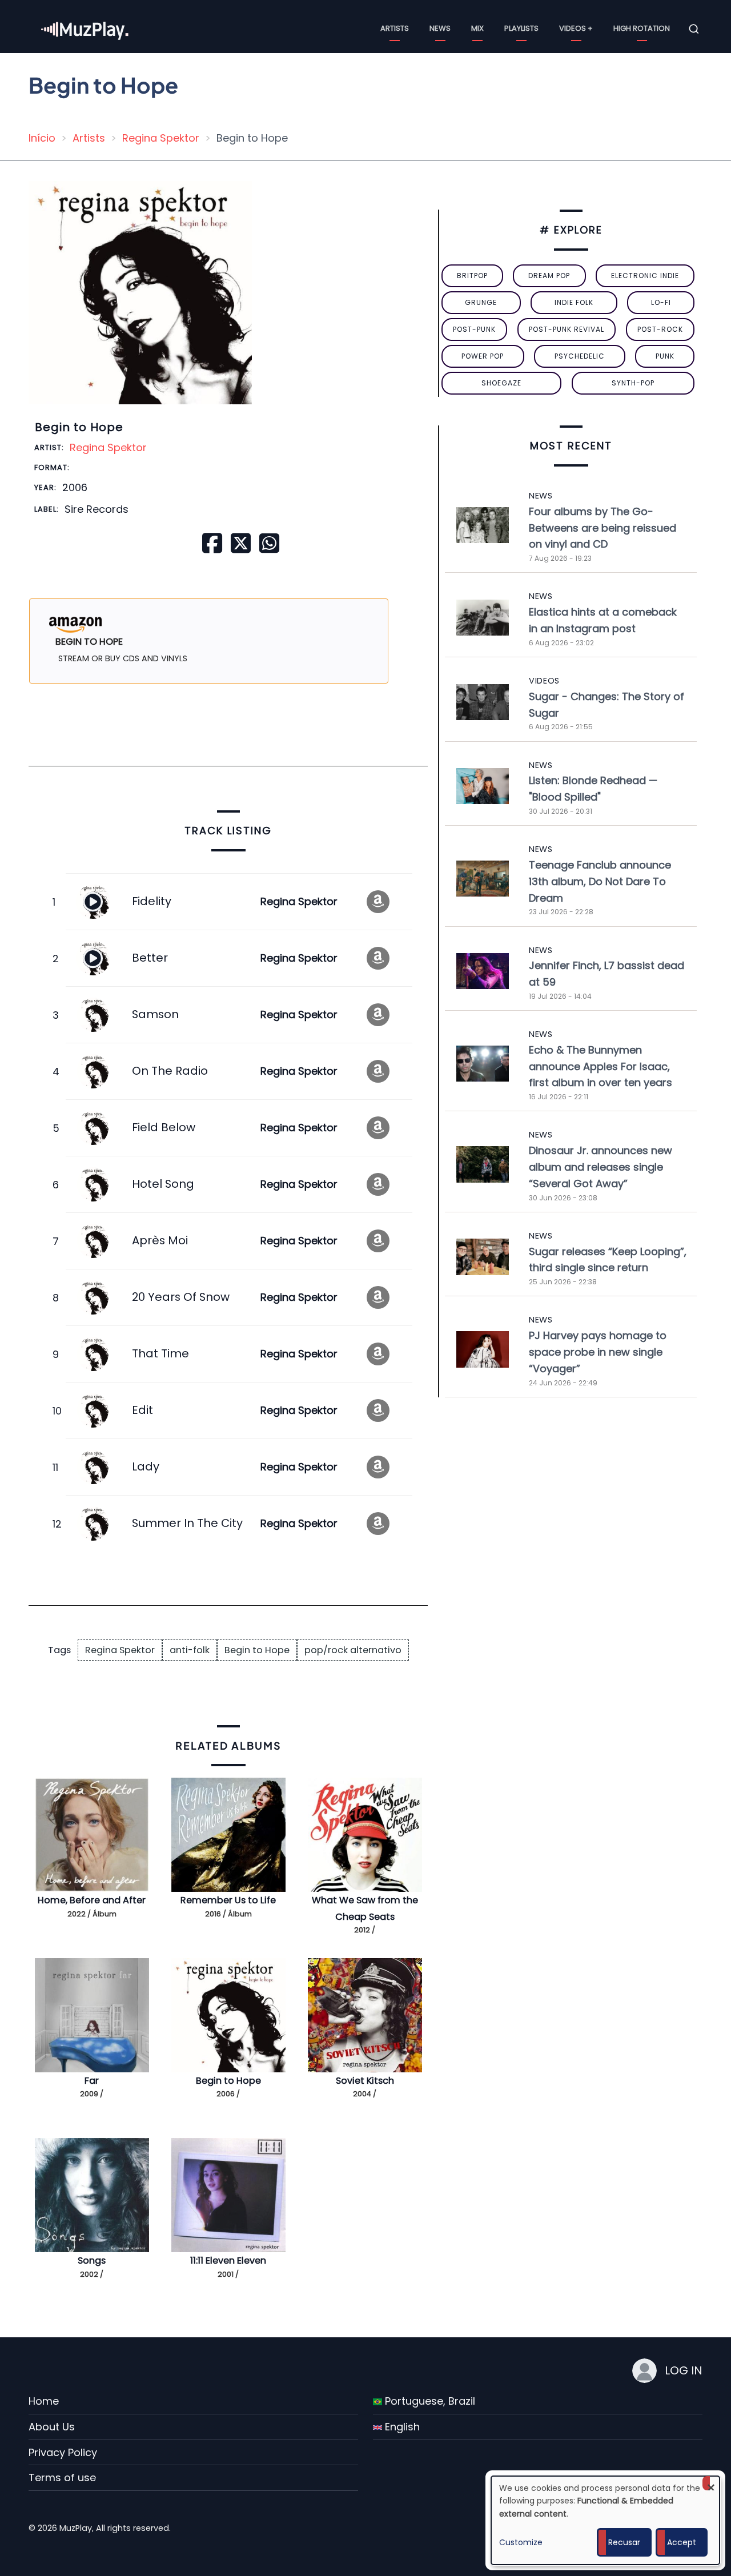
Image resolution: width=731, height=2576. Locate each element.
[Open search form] (694, 29)
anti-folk (190, 1650)
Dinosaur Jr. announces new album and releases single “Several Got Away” (601, 1167)
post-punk (474, 329)
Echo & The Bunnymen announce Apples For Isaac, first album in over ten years (601, 1066)
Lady (146, 1466)
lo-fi (661, 302)
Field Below (164, 1127)
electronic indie (645, 276)
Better (150, 958)
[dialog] (605, 2520)
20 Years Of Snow (181, 1297)
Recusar (624, 2542)
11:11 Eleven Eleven (228, 2260)
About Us (52, 2427)
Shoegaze (501, 383)
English (401, 2427)
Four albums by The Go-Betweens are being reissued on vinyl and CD (603, 528)
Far (92, 2081)
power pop (483, 356)
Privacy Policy (63, 2452)
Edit (142, 1410)
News (440, 28)
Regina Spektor (161, 138)
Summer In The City (187, 1523)
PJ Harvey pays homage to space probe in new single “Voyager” (598, 1352)
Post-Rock (660, 329)
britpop (472, 276)
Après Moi (160, 1240)
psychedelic (580, 356)
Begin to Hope (257, 1650)
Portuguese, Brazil (429, 2401)
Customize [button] (521, 2542)
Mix (477, 28)
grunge (481, 302)
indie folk (574, 302)
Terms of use (62, 2477)
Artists (395, 28)
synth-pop (633, 383)
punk (665, 356)
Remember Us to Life (228, 1900)
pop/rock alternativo (353, 1650)
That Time (160, 1353)
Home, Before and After (92, 1900)
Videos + (576, 28)
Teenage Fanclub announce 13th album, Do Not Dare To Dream (600, 881)
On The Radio (170, 1071)
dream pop (549, 276)
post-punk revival (567, 329)
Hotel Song (163, 1184)
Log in (684, 2370)
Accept (682, 2542)
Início (42, 138)
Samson (155, 1014)
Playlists (521, 28)
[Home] (86, 28)
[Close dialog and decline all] (711, 2483)
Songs (92, 2260)
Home (44, 2401)
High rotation (642, 28)
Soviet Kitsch (365, 2081)
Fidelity (152, 901)
